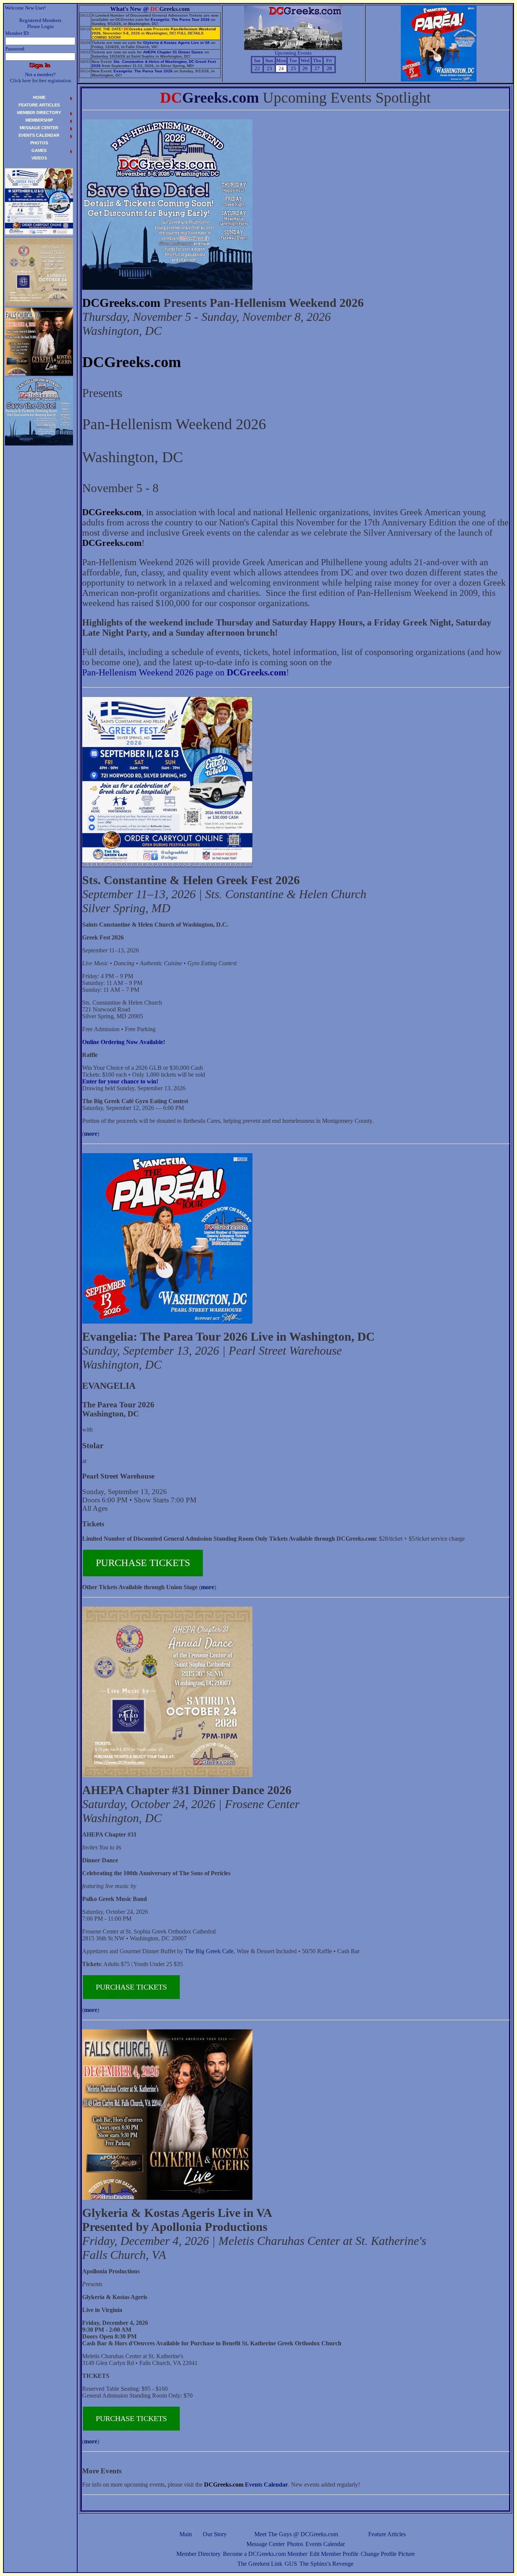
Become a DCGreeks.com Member (265, 2554)
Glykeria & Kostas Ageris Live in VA (176, 43)
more (91, 1134)
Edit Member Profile (334, 2554)
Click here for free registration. (41, 80)
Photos (295, 2544)
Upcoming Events (293, 53)
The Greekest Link (260, 2564)
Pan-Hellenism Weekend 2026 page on (184, 672)
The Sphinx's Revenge (326, 2564)
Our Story (215, 2534)
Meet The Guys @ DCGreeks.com (296, 2534)
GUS (291, 2564)
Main (186, 2534)
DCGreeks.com (121, 303)
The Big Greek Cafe (209, 1951)
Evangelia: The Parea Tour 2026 (180, 20)
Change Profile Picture (388, 2554)
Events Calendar (325, 2544)
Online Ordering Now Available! (124, 1042)
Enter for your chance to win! (120, 1081)
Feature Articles (387, 2534)
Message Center (266, 2544)
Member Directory (199, 2554)
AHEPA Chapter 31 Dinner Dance (173, 52)
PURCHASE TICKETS (143, 1563)
